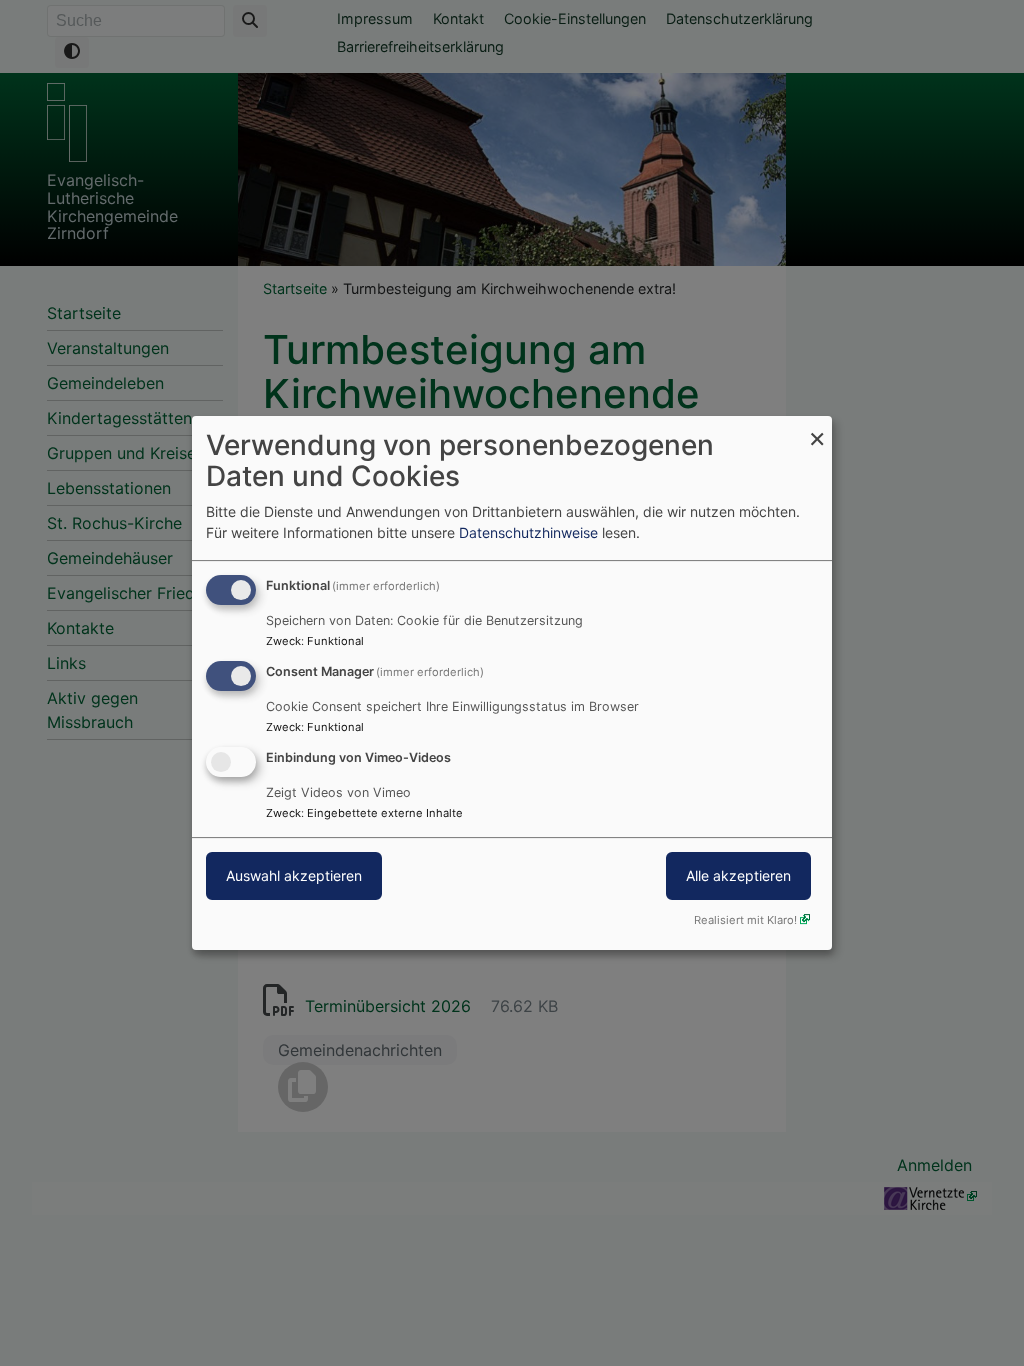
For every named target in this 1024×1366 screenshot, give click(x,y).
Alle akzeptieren (738, 875)
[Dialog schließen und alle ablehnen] (817, 428)
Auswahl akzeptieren (294, 875)
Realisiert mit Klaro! (745, 920)
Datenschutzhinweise (528, 532)
